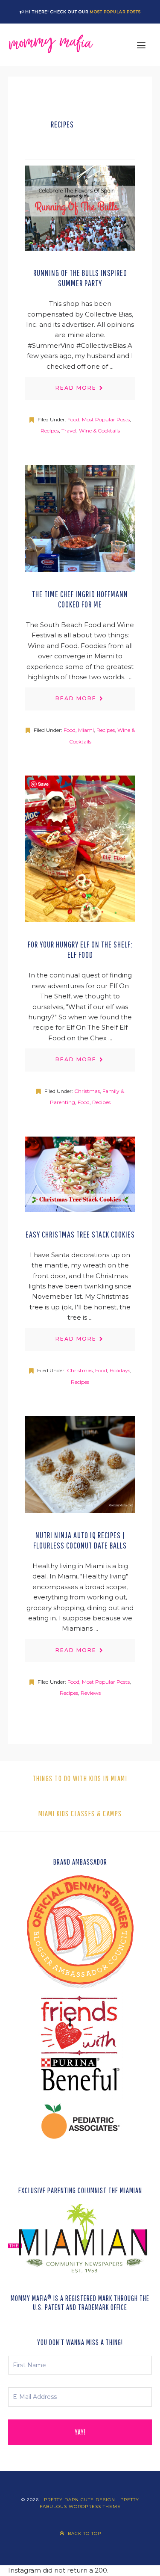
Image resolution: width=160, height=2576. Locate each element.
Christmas (87, 1091)
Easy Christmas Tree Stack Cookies (80, 1234)
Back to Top (84, 2533)
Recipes (50, 431)
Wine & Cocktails (99, 431)
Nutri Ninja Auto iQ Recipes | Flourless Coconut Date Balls (80, 1540)
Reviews (91, 1693)
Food (73, 419)
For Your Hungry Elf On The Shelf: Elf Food (80, 949)
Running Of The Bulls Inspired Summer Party (80, 278)
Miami (86, 730)
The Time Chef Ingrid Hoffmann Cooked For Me (80, 599)
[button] (141, 45)
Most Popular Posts (115, 12)
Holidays (120, 1371)
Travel (69, 431)
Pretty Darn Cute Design (80, 2500)
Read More (76, 388)
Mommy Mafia (51, 45)
